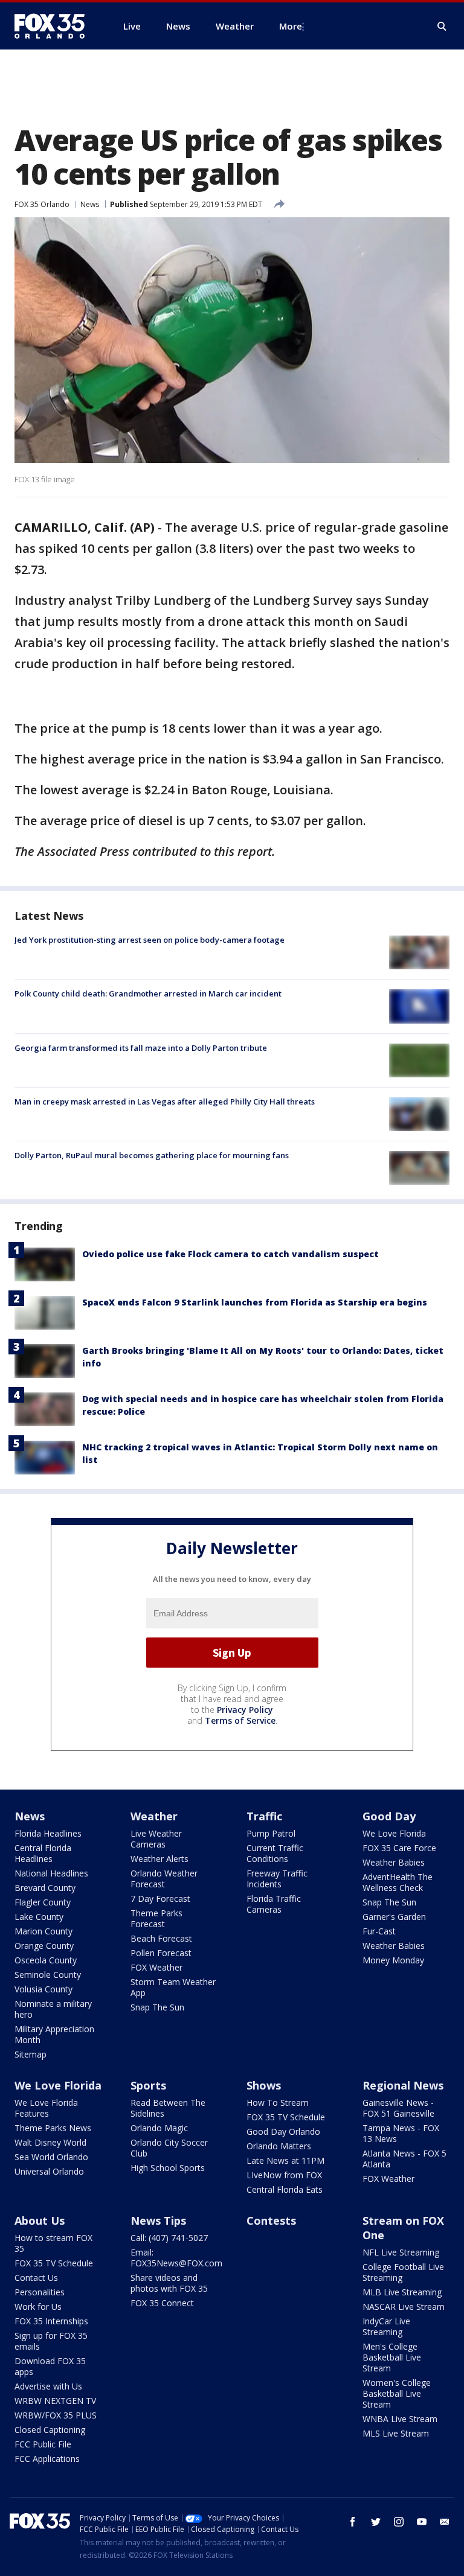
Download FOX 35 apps (50, 2366)
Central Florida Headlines (43, 1853)
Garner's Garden (394, 1917)
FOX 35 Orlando (42, 204)
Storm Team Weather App (173, 1987)
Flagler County (43, 1902)
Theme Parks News (53, 2128)
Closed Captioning (50, 2430)
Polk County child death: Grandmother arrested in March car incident (148, 993)
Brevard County (45, 1888)
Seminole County (48, 1975)
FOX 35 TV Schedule (286, 2117)
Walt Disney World (50, 2142)
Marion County (43, 1931)
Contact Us (36, 2278)
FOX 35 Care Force (399, 1848)
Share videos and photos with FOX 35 (169, 2283)
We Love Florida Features (46, 2108)
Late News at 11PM (285, 2160)
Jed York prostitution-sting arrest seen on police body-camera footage (150, 940)
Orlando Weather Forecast (164, 1879)
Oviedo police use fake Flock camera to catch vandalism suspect (230, 1254)
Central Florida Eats (285, 2189)
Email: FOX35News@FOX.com (176, 2258)
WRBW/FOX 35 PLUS (56, 2415)
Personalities (40, 2292)
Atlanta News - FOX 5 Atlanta (404, 2159)
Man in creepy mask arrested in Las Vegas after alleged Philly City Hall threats (165, 1101)
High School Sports (168, 2168)
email (445, 2522)
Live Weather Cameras (156, 1839)
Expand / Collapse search (442, 27)
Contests (271, 2221)
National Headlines (51, 1873)
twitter (376, 2522)
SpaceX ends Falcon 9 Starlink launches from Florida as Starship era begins (255, 1302)
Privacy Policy (245, 1710)
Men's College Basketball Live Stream (392, 2357)
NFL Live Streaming (401, 2252)
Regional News (403, 2085)
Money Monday (393, 1960)
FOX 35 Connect (162, 2303)
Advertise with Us (48, 2386)
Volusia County (43, 1989)
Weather (154, 1816)
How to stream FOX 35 (53, 2243)
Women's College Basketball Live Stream (397, 2393)
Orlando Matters (279, 2146)
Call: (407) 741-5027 (169, 2238)
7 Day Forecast (160, 1899)
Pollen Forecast (161, 1953)
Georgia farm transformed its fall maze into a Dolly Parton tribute (141, 1048)
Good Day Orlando (283, 2131)
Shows (264, 2085)
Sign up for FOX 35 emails (51, 2341)
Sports (148, 2085)
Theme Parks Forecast (156, 1918)
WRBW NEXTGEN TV (55, 2401)
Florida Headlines (48, 1833)
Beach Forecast (161, 1938)
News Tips (158, 2221)
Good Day (389, 1816)
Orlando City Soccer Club (169, 2148)
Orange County (44, 1946)
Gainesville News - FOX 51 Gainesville (398, 2108)
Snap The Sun (157, 2007)
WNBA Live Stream (400, 2419)
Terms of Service (240, 1720)
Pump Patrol (271, 1833)
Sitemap (31, 2054)
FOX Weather (156, 1967)
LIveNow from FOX (284, 2175)
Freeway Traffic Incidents (277, 1879)
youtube (422, 2522)
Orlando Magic (159, 2128)
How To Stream (278, 2103)
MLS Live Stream (396, 2433)
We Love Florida (394, 1833)
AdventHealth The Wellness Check (398, 1882)
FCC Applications (47, 2459)
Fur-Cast (379, 1931)
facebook (353, 2522)
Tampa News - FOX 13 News (401, 2133)
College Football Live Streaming (403, 2272)
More (291, 26)
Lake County (39, 1917)
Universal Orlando (49, 2171)
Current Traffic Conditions (275, 1853)
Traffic (264, 1816)
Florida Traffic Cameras (274, 1904)
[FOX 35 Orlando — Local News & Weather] (54, 26)
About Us (40, 2221)
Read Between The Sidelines (168, 2108)
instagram (399, 2522)
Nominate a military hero (53, 2009)
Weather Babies (394, 1862)
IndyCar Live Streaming (386, 2326)
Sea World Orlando (51, 2157)
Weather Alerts (159, 1859)
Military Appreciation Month (54, 2034)
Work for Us (38, 2307)
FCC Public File (43, 2444)
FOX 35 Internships (51, 2321)
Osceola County (46, 1960)
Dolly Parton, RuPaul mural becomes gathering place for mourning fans (152, 1155)
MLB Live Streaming (402, 2292)
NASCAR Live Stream (404, 2307)
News (90, 204)
